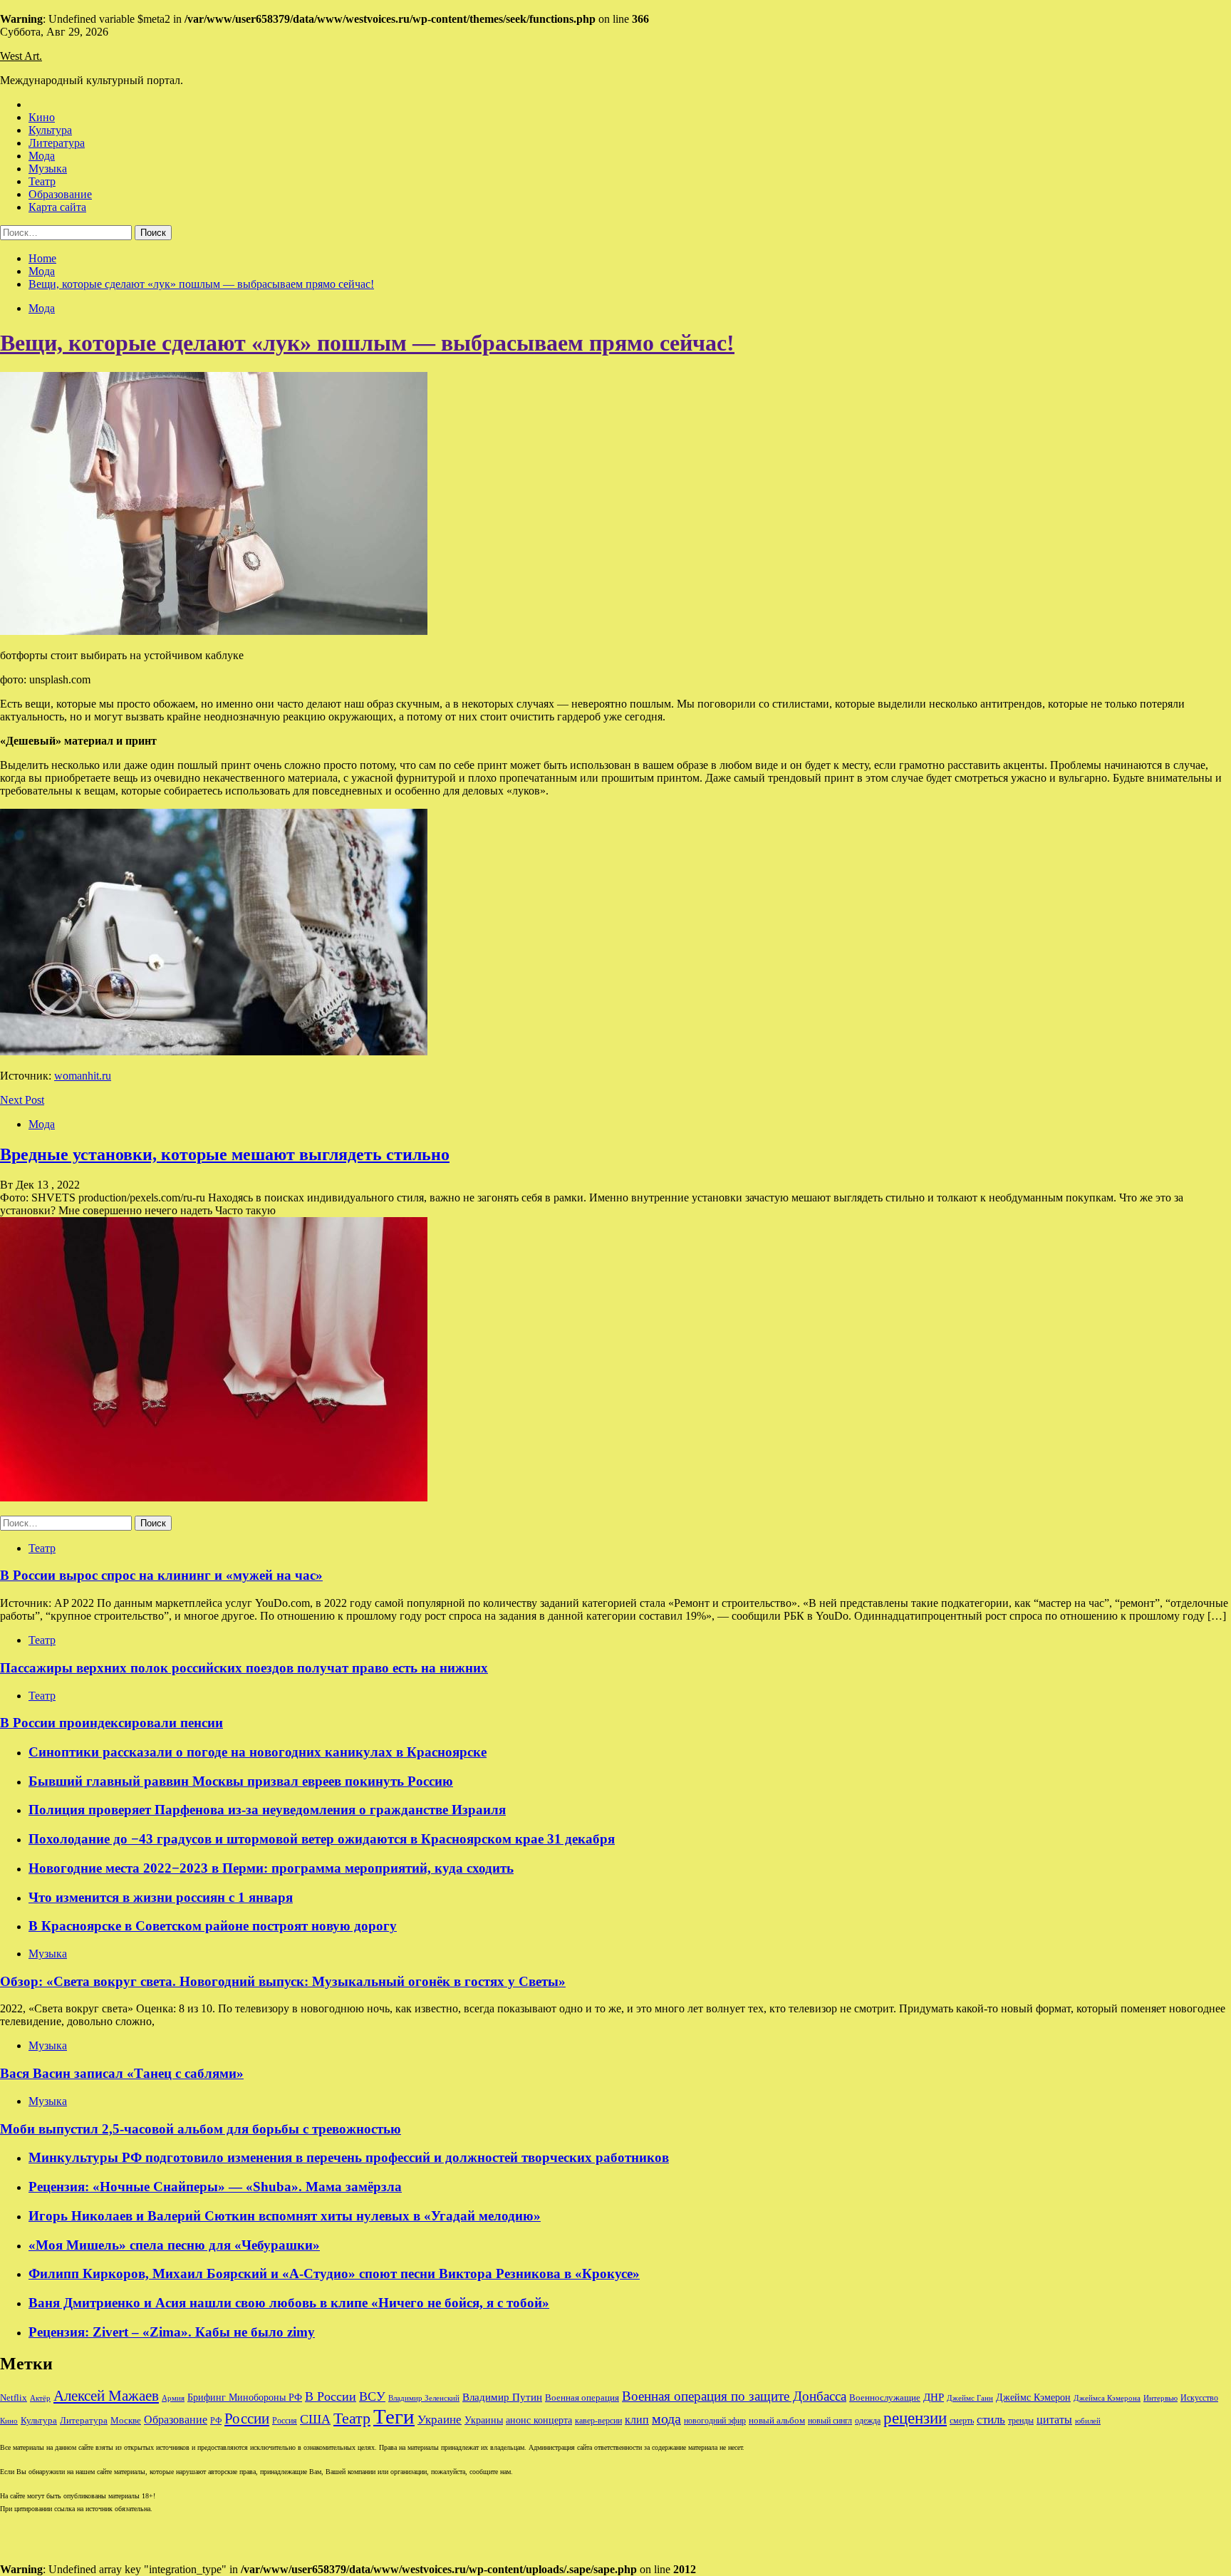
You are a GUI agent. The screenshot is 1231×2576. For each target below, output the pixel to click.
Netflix (14, 2398)
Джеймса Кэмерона (1107, 2398)
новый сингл (830, 2421)
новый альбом (777, 2420)
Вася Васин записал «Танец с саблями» (122, 2073)
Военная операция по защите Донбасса (734, 2396)
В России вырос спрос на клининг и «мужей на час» (161, 1575)
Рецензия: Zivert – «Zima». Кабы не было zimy (172, 2332)
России (247, 2419)
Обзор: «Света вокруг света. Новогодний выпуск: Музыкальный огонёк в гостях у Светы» (283, 1981)
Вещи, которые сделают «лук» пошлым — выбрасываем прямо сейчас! (367, 343)
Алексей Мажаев (106, 2396)
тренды (1021, 2421)
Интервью (1160, 2398)
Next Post (22, 1100)
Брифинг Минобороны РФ (245, 2397)
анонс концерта (539, 2420)
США (315, 2419)
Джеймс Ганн (970, 2398)
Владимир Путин (502, 2397)
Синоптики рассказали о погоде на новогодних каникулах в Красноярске (258, 1752)
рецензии (915, 2418)
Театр (42, 181)
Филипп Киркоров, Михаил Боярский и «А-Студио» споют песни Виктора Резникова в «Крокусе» (334, 2274)
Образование (60, 194)
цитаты (1054, 2420)
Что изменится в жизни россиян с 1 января (161, 1897)
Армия (173, 2398)
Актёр (40, 2398)
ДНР (934, 2397)
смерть (962, 2421)
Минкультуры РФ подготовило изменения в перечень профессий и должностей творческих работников (349, 2157)
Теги (394, 2416)
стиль (991, 2420)
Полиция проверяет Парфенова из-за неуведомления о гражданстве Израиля (267, 1810)
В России (331, 2396)
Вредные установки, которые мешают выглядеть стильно (225, 1154)
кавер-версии (598, 2421)
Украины (484, 2420)
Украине (440, 2420)
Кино (42, 117)
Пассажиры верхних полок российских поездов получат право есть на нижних (244, 1668)
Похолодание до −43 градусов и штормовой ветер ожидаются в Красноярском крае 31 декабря (322, 1839)
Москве (126, 2420)
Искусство (1199, 2398)
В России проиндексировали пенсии (111, 1723)
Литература (57, 143)
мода (666, 2419)
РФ (216, 2421)
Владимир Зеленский (424, 2398)
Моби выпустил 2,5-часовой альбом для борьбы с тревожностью (201, 2129)
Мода (42, 156)
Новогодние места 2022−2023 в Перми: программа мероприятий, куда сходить (271, 1868)
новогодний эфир (715, 2421)
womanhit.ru (83, 1076)
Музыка (48, 169)
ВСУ (372, 2396)
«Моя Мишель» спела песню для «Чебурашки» (174, 2245)
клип (637, 2420)
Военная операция (582, 2398)
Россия (285, 2421)
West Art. (21, 56)
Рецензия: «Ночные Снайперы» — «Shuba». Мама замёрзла (215, 2187)
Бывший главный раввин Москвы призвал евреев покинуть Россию (241, 1781)
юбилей (1088, 2421)
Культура (50, 130)
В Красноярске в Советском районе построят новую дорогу (213, 1926)
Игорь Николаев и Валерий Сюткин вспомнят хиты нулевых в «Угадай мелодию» (285, 2216)
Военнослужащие (885, 2397)
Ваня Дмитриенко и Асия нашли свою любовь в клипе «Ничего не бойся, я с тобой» (289, 2303)
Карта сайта (57, 207)
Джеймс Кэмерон (1033, 2397)
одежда (868, 2421)
